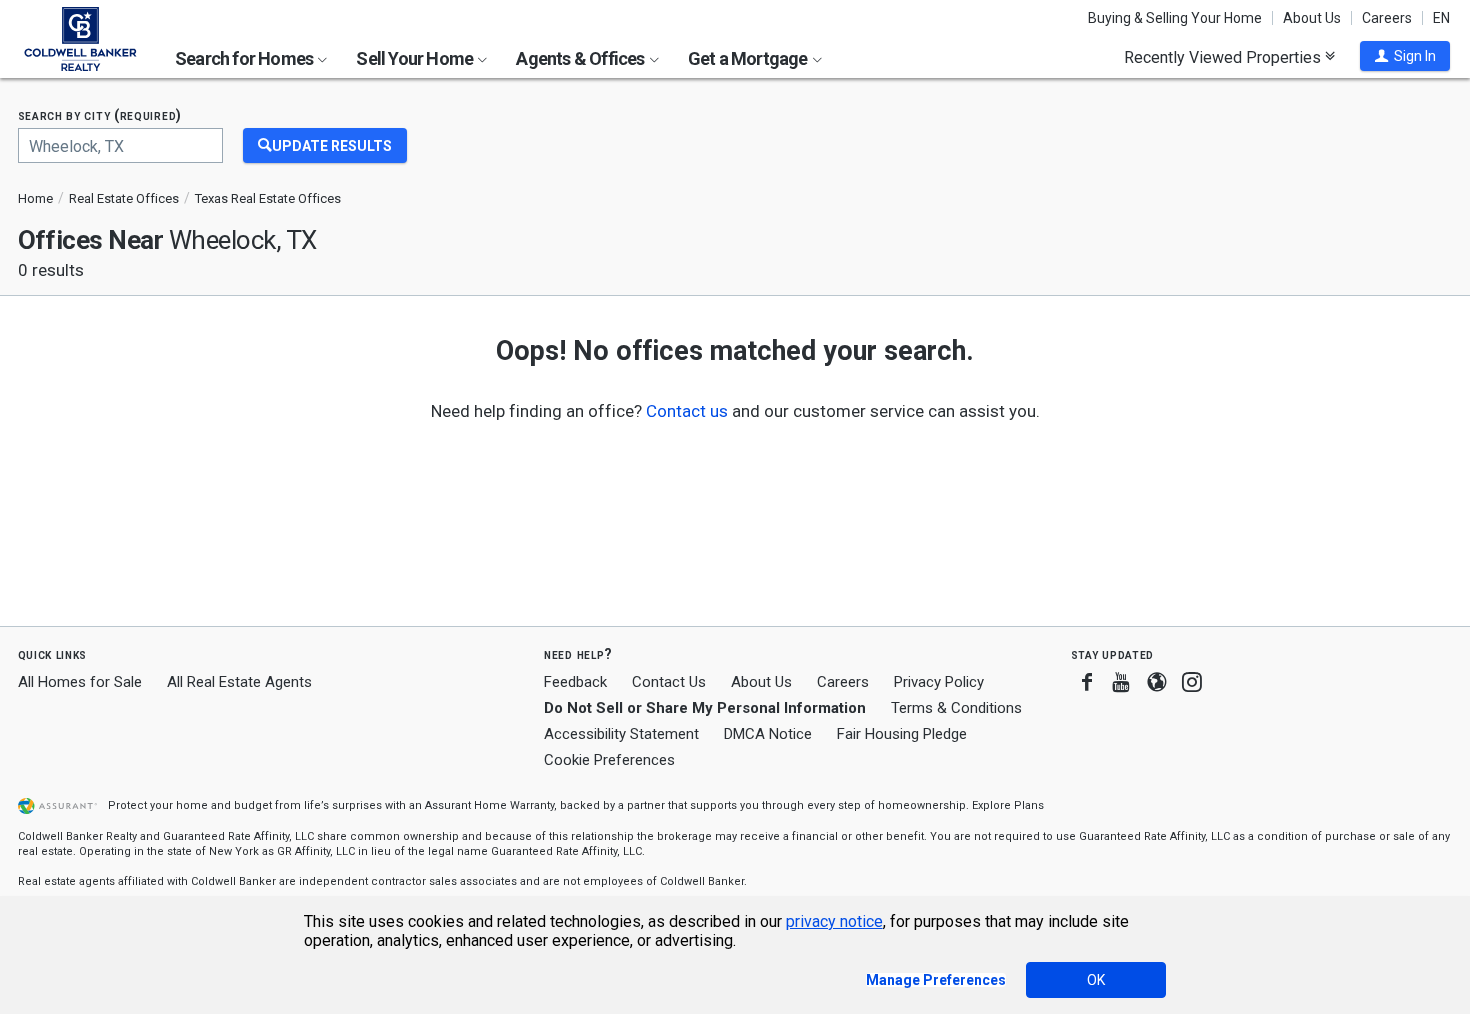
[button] (1405, 56)
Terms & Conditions (956, 708)
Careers (1387, 18)
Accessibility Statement (621, 734)
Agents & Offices (581, 58)
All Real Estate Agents (239, 682)
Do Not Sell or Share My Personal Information (705, 708)
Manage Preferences (936, 980)
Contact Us (669, 682)
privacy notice (834, 921)
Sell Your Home (416, 58)
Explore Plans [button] (1008, 805)
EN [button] (1441, 18)
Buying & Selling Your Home (1175, 18)
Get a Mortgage (749, 58)
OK (1096, 980)
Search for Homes (245, 58)
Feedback (575, 682)
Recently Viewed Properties (1224, 57)
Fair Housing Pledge (902, 734)
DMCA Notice (768, 734)
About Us (1312, 18)
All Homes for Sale (80, 682)
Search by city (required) (100, 115)
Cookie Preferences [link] (609, 760)
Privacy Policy (939, 682)
